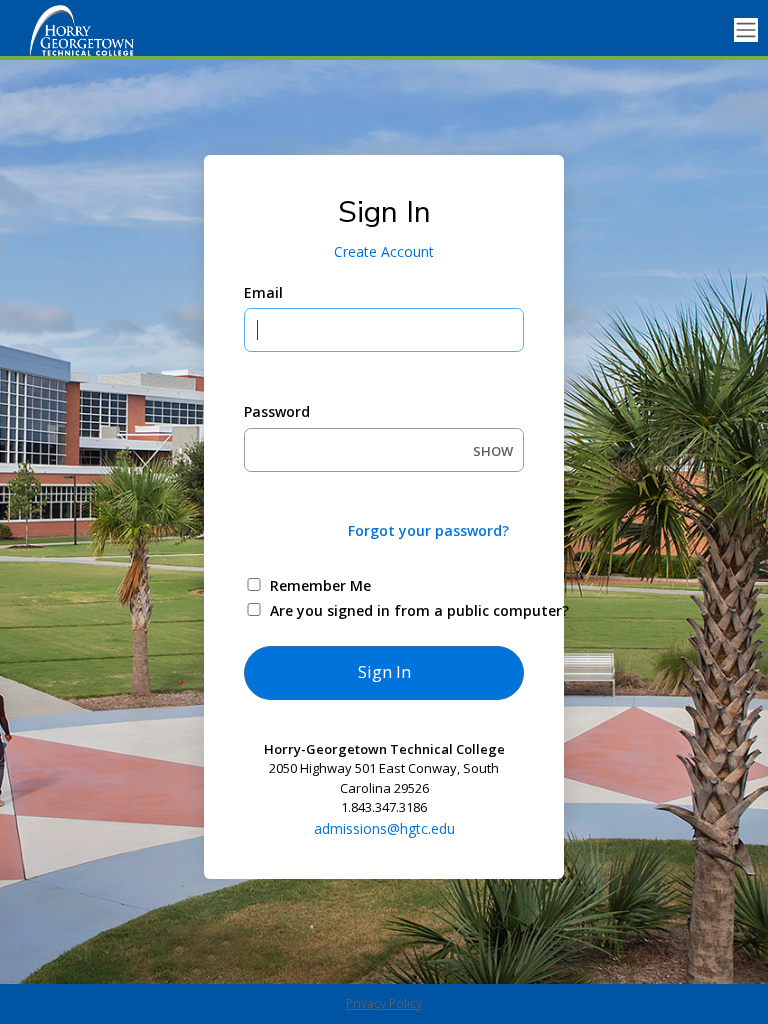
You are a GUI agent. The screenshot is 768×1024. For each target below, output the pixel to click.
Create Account (384, 251)
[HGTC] (100, 30)
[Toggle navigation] (746, 30)
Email (263, 292)
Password (277, 411)
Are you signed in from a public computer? (407, 610)
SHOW (493, 451)
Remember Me (320, 585)
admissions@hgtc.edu (384, 828)
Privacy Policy (384, 1003)
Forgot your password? (428, 530)
